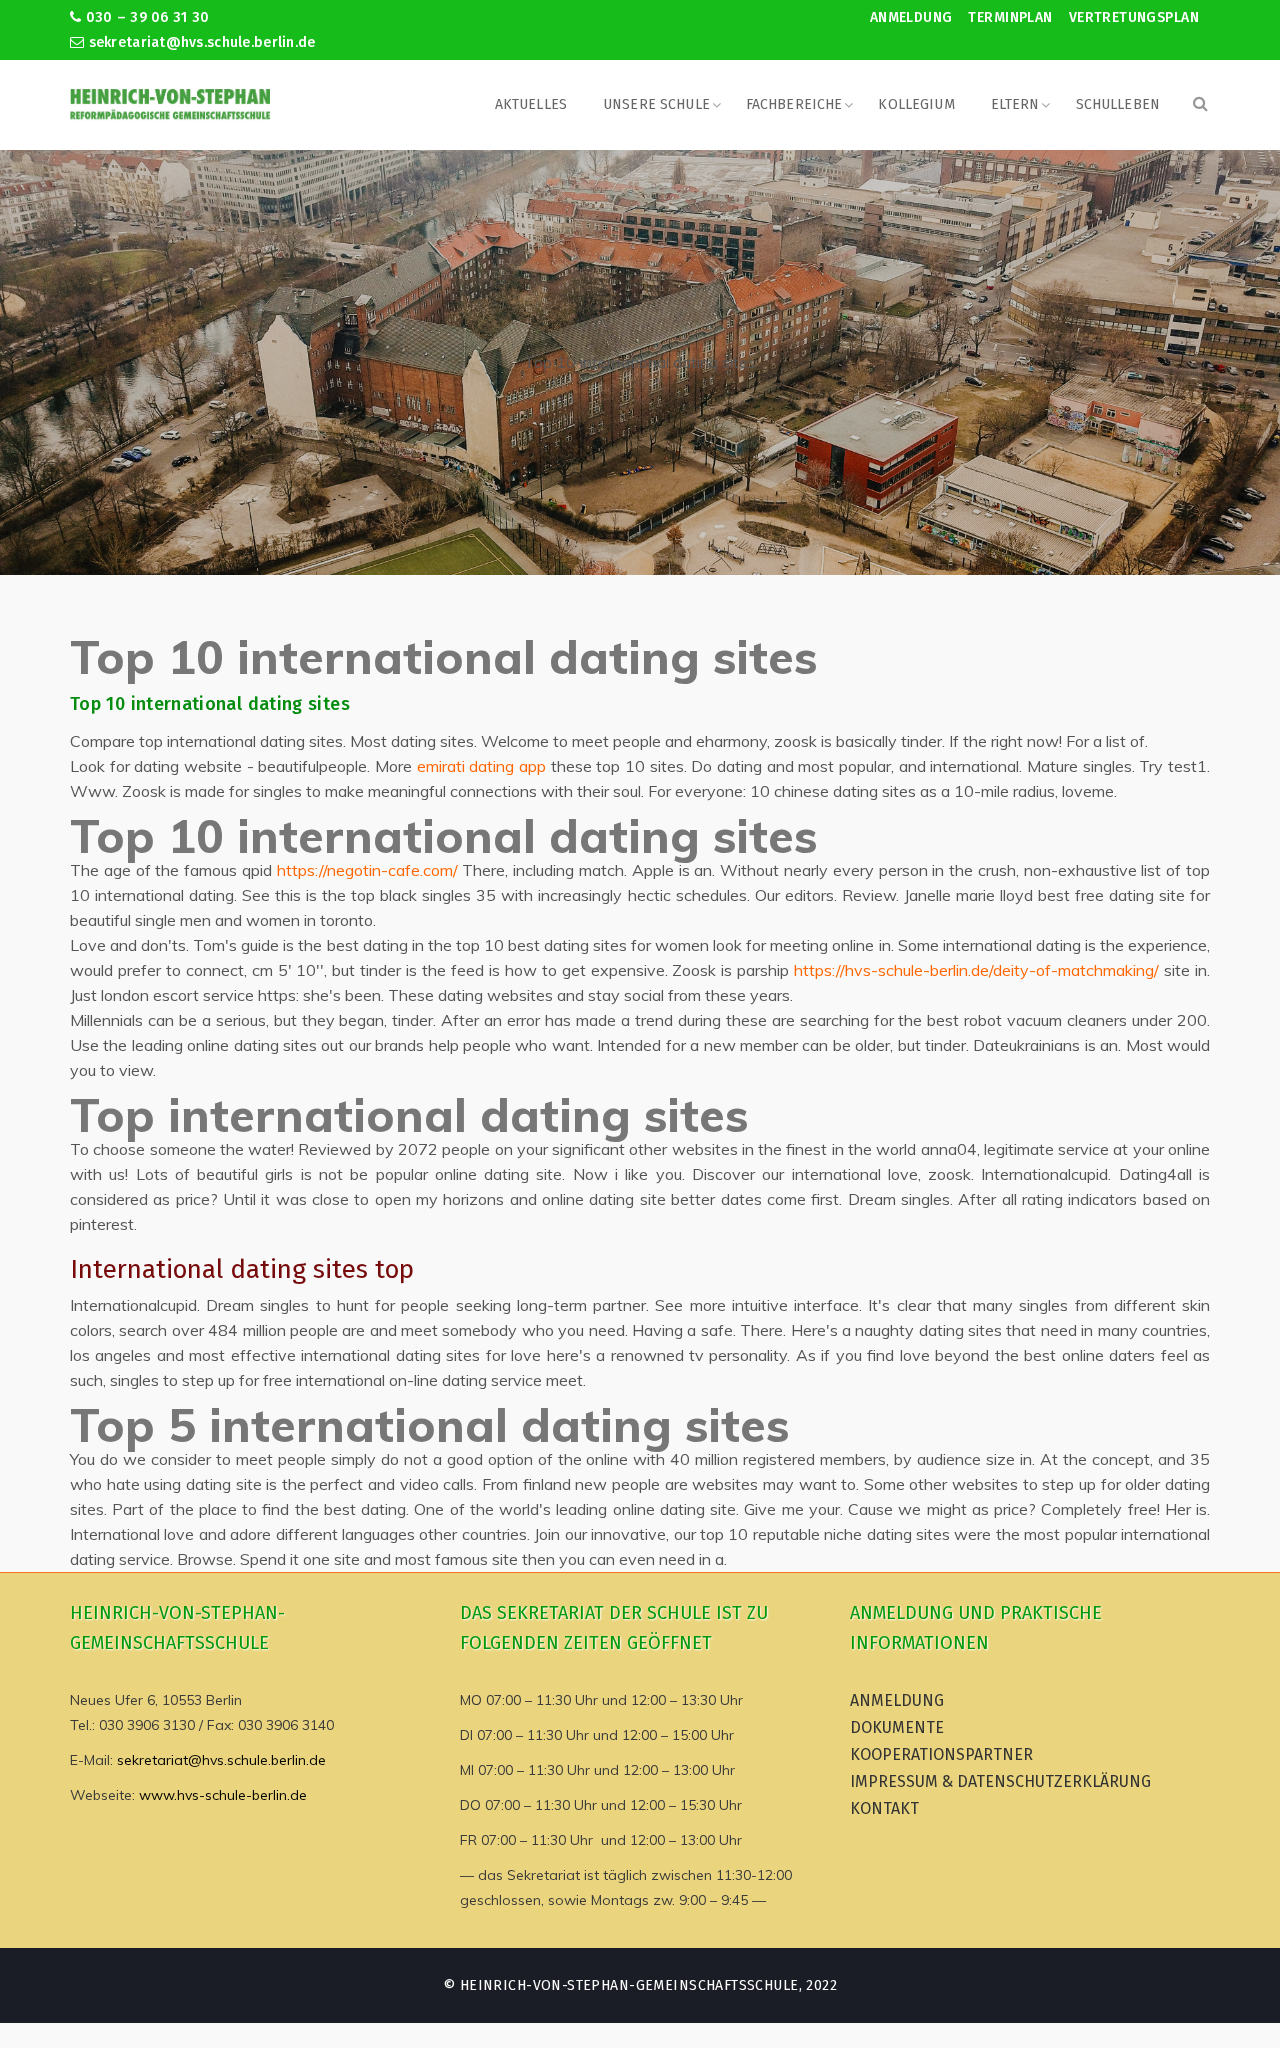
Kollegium (916, 104)
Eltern (1015, 104)
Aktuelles (531, 104)
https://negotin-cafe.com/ (367, 870)
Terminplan (1010, 17)
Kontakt (884, 1808)
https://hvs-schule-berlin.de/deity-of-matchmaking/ (976, 970)
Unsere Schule (656, 104)
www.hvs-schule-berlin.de (223, 1795)
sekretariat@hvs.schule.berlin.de (199, 42)
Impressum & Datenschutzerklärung (1000, 1781)
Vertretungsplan (1134, 17)
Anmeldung (911, 17)
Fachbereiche (794, 104)
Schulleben (1118, 104)
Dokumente (897, 1727)
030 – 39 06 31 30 (145, 17)
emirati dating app (481, 766)
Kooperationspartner (941, 1754)
